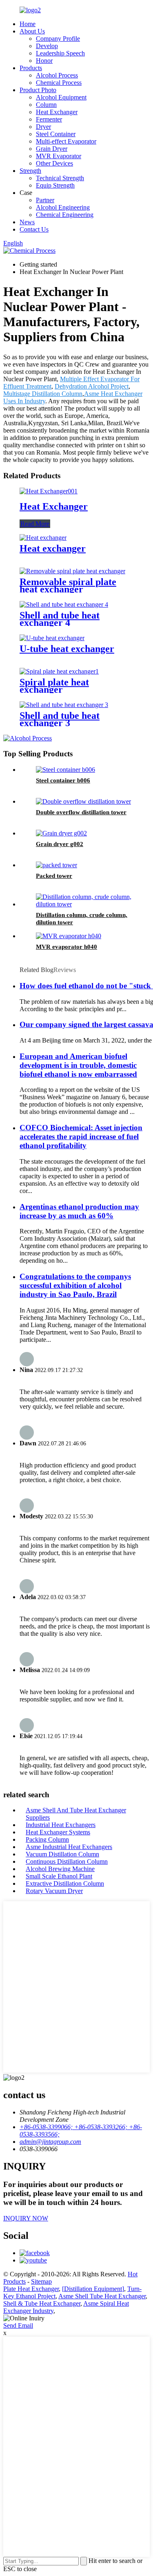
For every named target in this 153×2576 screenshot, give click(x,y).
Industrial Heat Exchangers (61, 1825)
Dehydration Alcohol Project (92, 386)
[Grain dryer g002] (61, 833)
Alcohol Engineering (63, 207)
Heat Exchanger (57, 112)
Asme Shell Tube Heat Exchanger (102, 2296)
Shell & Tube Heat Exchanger (42, 2303)
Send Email (18, 2325)
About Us (32, 31)
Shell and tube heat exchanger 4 (60, 619)
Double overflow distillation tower (81, 812)
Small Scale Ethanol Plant (59, 1876)
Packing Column (47, 1839)
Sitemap (41, 2281)
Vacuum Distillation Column (62, 1854)
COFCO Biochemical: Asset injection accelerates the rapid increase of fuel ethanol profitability (81, 1137)
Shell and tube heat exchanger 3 (60, 719)
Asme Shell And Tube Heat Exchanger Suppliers (76, 1814)
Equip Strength (55, 185)
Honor (44, 61)
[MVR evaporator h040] (69, 936)
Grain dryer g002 (60, 844)
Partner (45, 200)
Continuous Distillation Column (67, 1861)
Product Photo (38, 90)
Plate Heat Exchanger (31, 2289)
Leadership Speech (60, 53)
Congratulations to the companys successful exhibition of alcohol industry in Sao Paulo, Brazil (75, 1285)
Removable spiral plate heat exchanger (68, 585)
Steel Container (56, 134)
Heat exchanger (53, 548)
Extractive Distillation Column (65, 1883)
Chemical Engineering (65, 215)
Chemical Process (59, 83)
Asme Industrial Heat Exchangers (69, 1847)
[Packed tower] (57, 865)
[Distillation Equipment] (93, 2289)
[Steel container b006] (65, 770)
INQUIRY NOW (26, 2218)
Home (28, 24)
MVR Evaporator (59, 156)
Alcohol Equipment (61, 97)
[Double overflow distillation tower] (83, 801)
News (27, 222)
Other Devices (54, 163)
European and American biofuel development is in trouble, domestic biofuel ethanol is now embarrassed (78, 1065)
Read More (35, 524)
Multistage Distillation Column (43, 394)
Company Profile (58, 39)
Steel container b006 (63, 780)
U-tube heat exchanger (67, 649)
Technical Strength (60, 178)
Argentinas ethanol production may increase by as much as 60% (79, 1211)
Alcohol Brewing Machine (60, 1869)
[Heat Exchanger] (49, 491)
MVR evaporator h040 (67, 947)
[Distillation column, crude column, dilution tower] (85, 904)
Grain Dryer (52, 149)
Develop (47, 46)
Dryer (43, 127)
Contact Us (34, 229)
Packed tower (54, 876)
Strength (30, 171)
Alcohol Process (57, 75)
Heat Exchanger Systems (58, 1832)
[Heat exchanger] (43, 538)
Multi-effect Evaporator (66, 141)
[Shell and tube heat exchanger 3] (64, 705)
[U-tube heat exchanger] (52, 638)
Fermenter (49, 119)
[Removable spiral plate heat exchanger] (72, 571)
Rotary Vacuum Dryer (54, 1891)
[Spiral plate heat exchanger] (59, 671)
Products (31, 68)
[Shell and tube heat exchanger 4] (64, 604)
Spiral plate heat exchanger (54, 686)
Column (46, 105)
